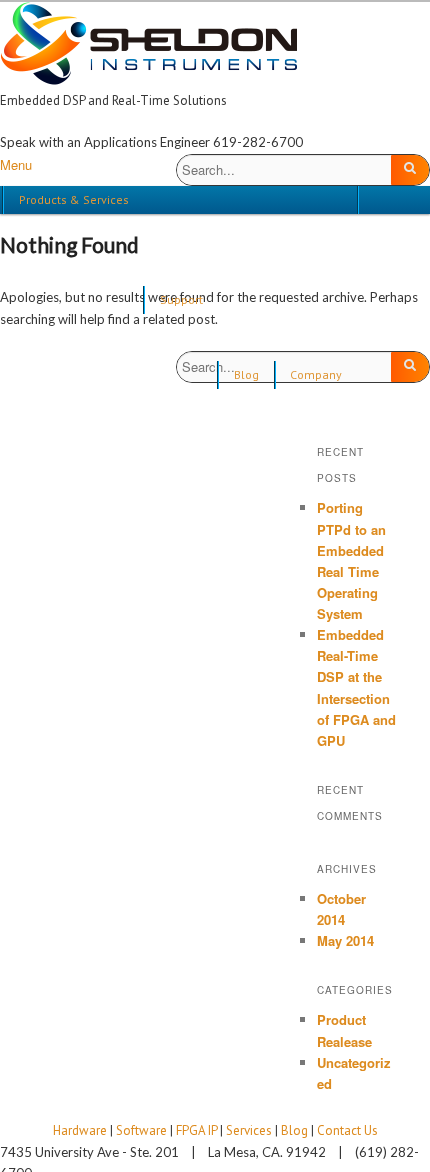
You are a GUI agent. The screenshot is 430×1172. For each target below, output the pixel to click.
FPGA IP (198, 1130)
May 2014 (345, 940)
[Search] (410, 170)
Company (316, 374)
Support (181, 299)
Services (250, 1130)
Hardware (81, 1130)
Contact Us (347, 1130)
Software (143, 1130)
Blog (246, 374)
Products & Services (74, 199)
